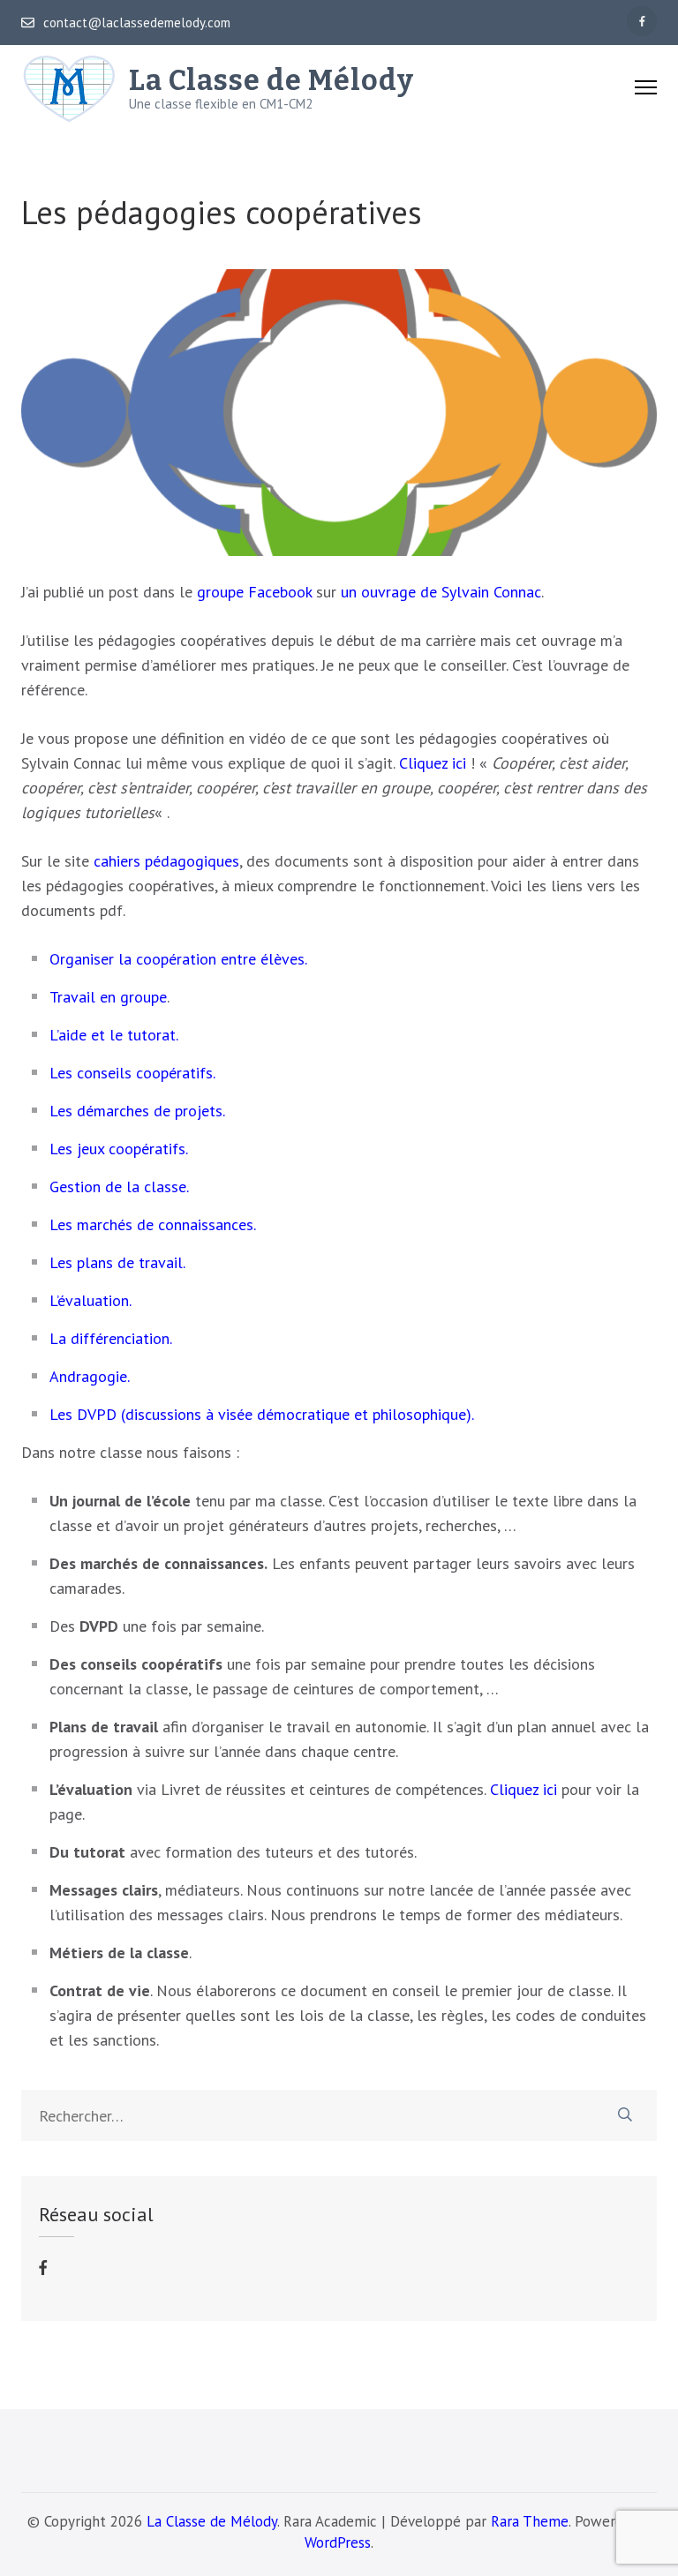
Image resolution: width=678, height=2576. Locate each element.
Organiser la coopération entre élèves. (178, 959)
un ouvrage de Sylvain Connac (441, 592)
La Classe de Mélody (271, 80)
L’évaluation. (90, 1300)
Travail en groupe (108, 997)
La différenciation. (111, 1338)
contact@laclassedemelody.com (137, 23)
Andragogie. (90, 1376)
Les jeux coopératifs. (119, 1149)
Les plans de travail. (117, 1262)
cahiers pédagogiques (166, 861)
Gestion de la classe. (119, 1187)
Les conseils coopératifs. (132, 1073)
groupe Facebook (254, 592)
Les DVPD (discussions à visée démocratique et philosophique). (262, 1414)
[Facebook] (642, 21)
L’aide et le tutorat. (114, 1035)
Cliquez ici (433, 763)
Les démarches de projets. (137, 1111)
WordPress (338, 2542)
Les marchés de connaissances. (153, 1224)
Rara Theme (530, 2521)
